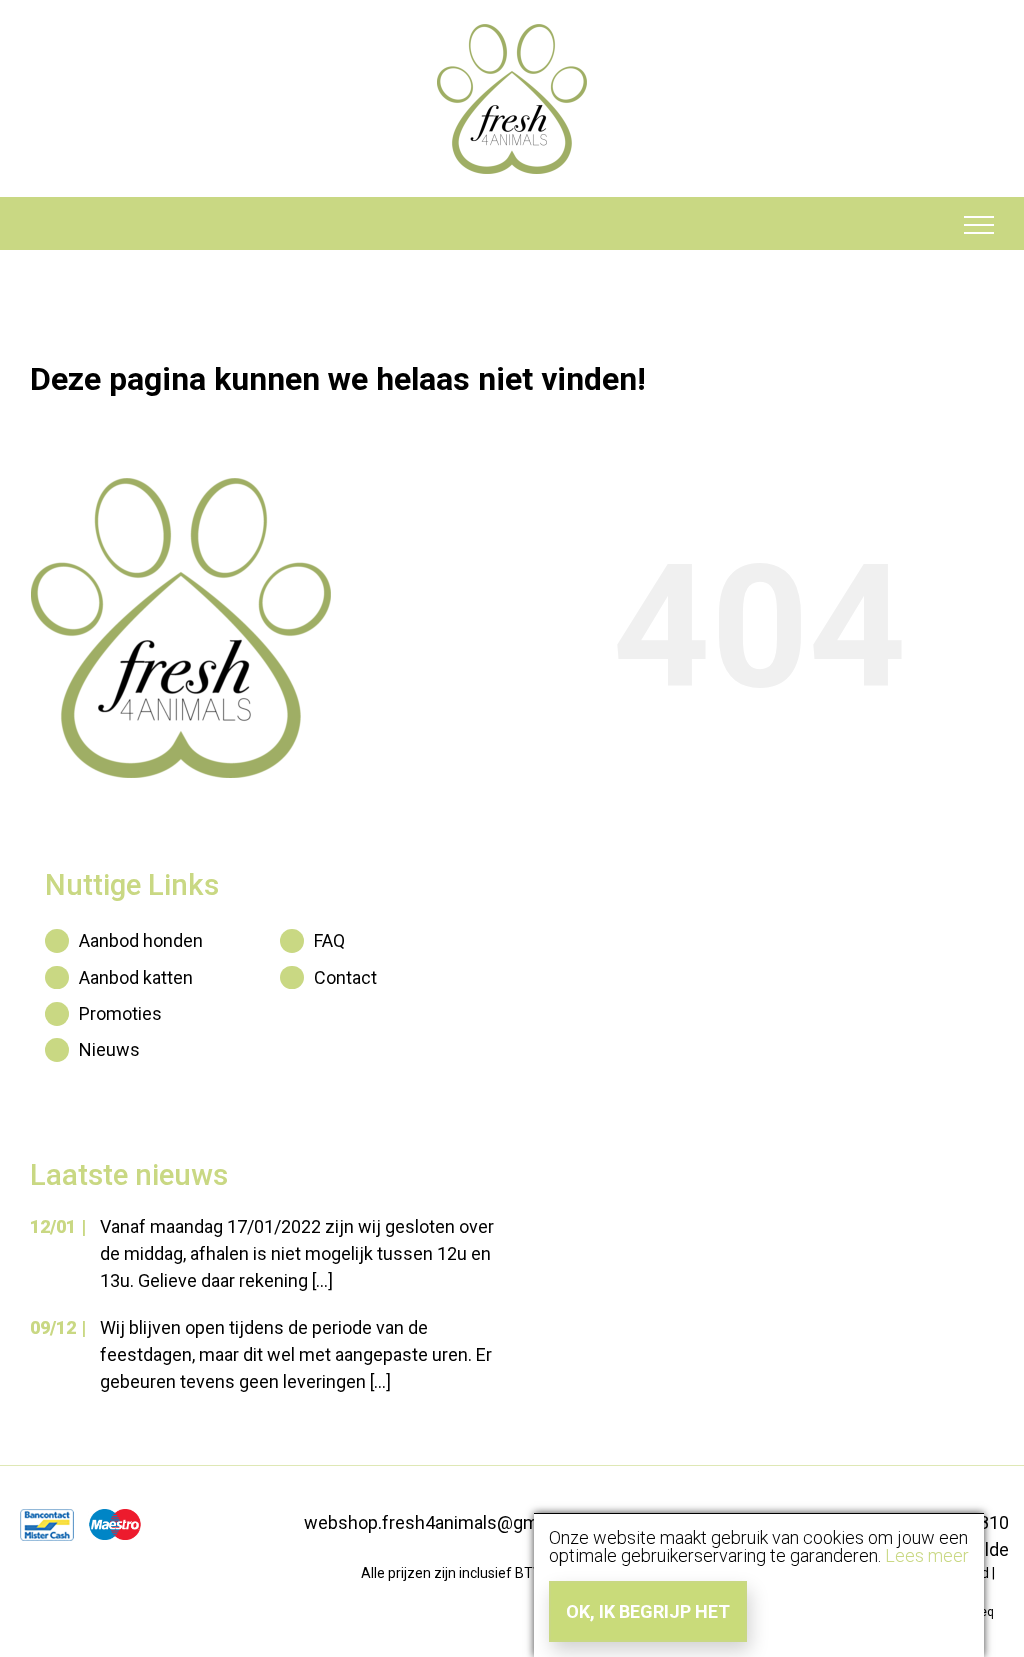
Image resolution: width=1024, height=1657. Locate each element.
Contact (345, 977)
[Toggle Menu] (979, 225)
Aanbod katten (136, 977)
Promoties (120, 1013)
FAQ (329, 940)
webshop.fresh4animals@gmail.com (450, 1522)
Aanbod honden (141, 940)
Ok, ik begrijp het (648, 1611)
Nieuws (109, 1049)
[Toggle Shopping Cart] (46, 225)
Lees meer (927, 1555)
